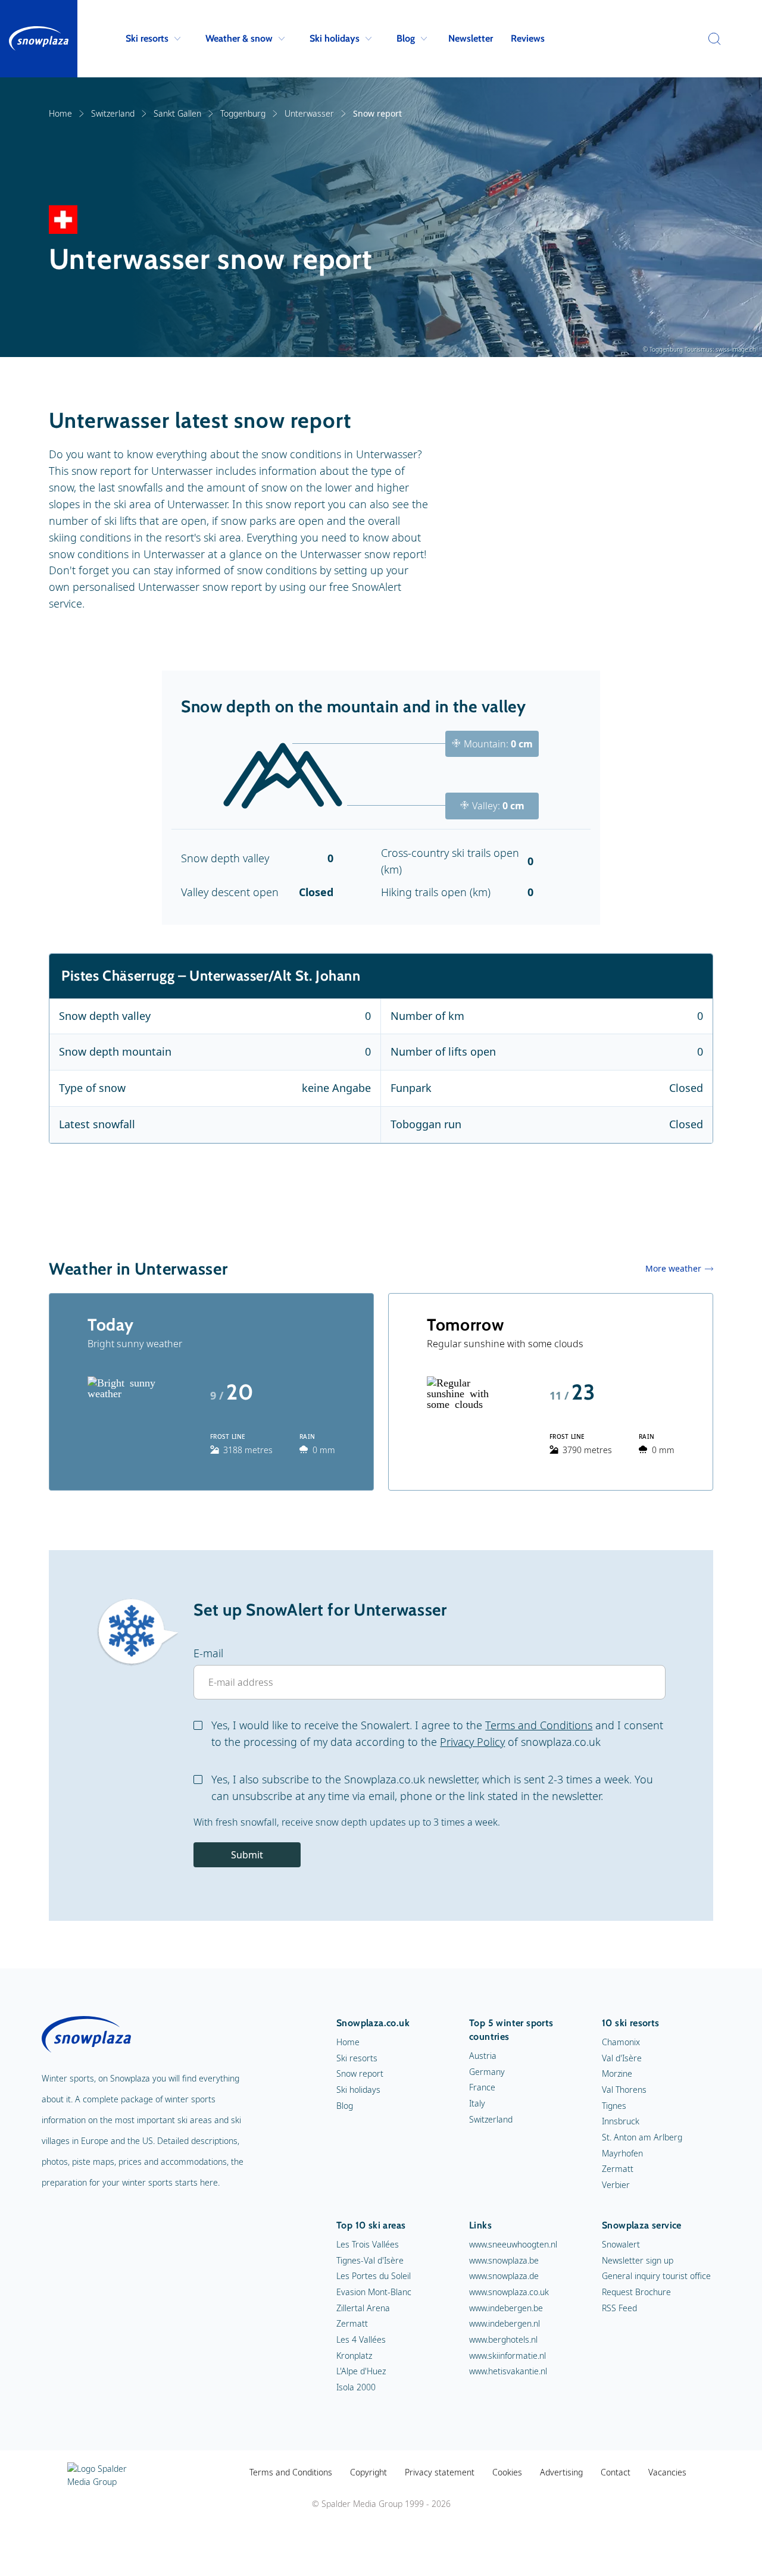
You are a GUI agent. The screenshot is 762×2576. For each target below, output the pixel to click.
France (482, 2087)
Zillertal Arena (363, 2308)
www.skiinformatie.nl (508, 2356)
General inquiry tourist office (656, 2276)
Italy (477, 2103)
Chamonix (621, 2042)
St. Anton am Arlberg (642, 2137)
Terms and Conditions (539, 1725)
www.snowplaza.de (504, 2276)
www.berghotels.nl (503, 2339)
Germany (487, 2072)
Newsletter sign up (638, 2260)
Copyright (368, 2472)
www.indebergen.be (506, 2308)
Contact (616, 2472)
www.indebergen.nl (505, 2323)
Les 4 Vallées (361, 2339)
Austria (483, 2056)
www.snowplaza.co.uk (509, 2292)
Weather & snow (239, 38)
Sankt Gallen (177, 113)
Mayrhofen (622, 2153)
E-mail (208, 1653)
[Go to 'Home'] (39, 39)
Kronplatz (354, 2356)
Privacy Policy (472, 1742)
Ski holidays (335, 38)
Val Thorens (624, 2090)
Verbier (616, 2185)
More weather (673, 1268)
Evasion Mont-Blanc (374, 2292)
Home (60, 113)
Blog (406, 38)
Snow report (360, 2073)
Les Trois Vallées (368, 2244)
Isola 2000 (356, 2387)
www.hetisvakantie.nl (508, 2371)
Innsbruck (621, 2121)
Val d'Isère (622, 2058)
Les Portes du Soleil (374, 2276)
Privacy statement (440, 2472)
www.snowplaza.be (504, 2260)
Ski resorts (147, 38)
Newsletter (471, 38)
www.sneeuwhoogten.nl (513, 2244)
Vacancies (667, 2472)
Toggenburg (243, 113)
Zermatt (618, 2169)
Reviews (528, 38)
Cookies (507, 2472)
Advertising (561, 2472)
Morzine (617, 2073)
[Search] (711, 39)
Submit (247, 1855)
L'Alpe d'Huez (361, 2371)
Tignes (614, 2106)
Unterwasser (309, 113)
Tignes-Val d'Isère (370, 2260)
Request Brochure (636, 2292)
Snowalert (621, 2244)
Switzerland (113, 113)
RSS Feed (619, 2308)
